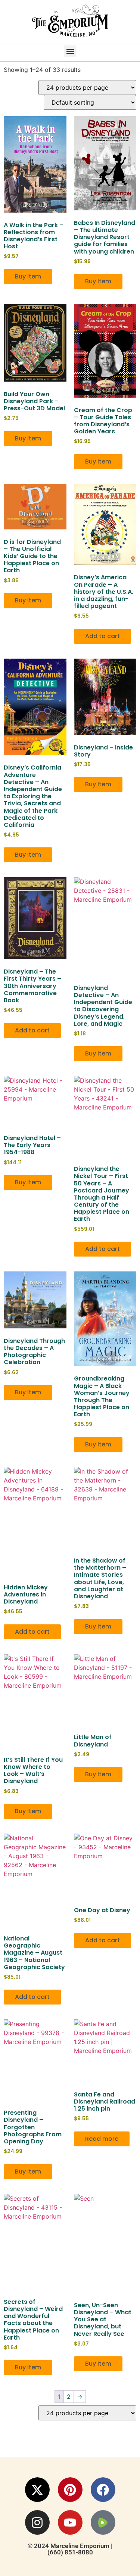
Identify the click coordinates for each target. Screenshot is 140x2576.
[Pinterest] (70, 2490)
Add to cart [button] (102, 636)
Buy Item (28, 276)
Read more (102, 2139)
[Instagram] (37, 2522)
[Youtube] (70, 2522)
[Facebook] (103, 2490)
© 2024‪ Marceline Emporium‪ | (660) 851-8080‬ (70, 2549)
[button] (70, 51)
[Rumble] (103, 2522)
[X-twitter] (37, 2490)
